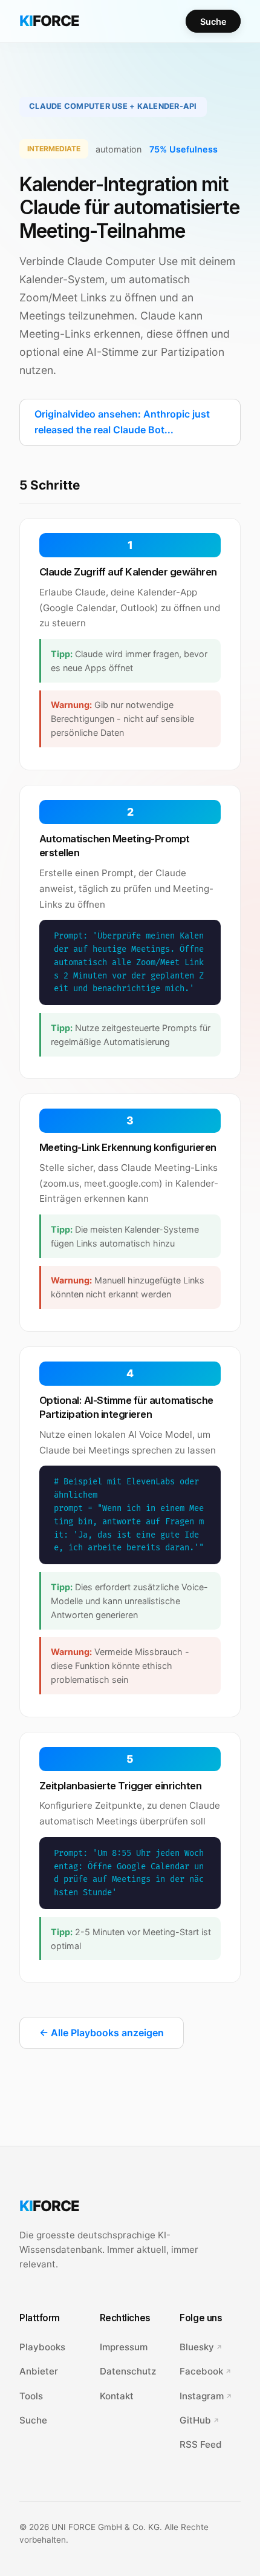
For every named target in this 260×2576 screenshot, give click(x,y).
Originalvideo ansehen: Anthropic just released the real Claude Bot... (122, 422)
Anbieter (39, 2371)
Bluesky (197, 2347)
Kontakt (117, 2396)
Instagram (202, 2396)
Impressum (124, 2347)
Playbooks (42, 2347)
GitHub (195, 2420)
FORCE (49, 21)
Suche (213, 21)
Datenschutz (128, 2371)
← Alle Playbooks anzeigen (102, 2033)
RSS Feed (201, 2444)
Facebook (201, 2371)
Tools (31, 2396)
